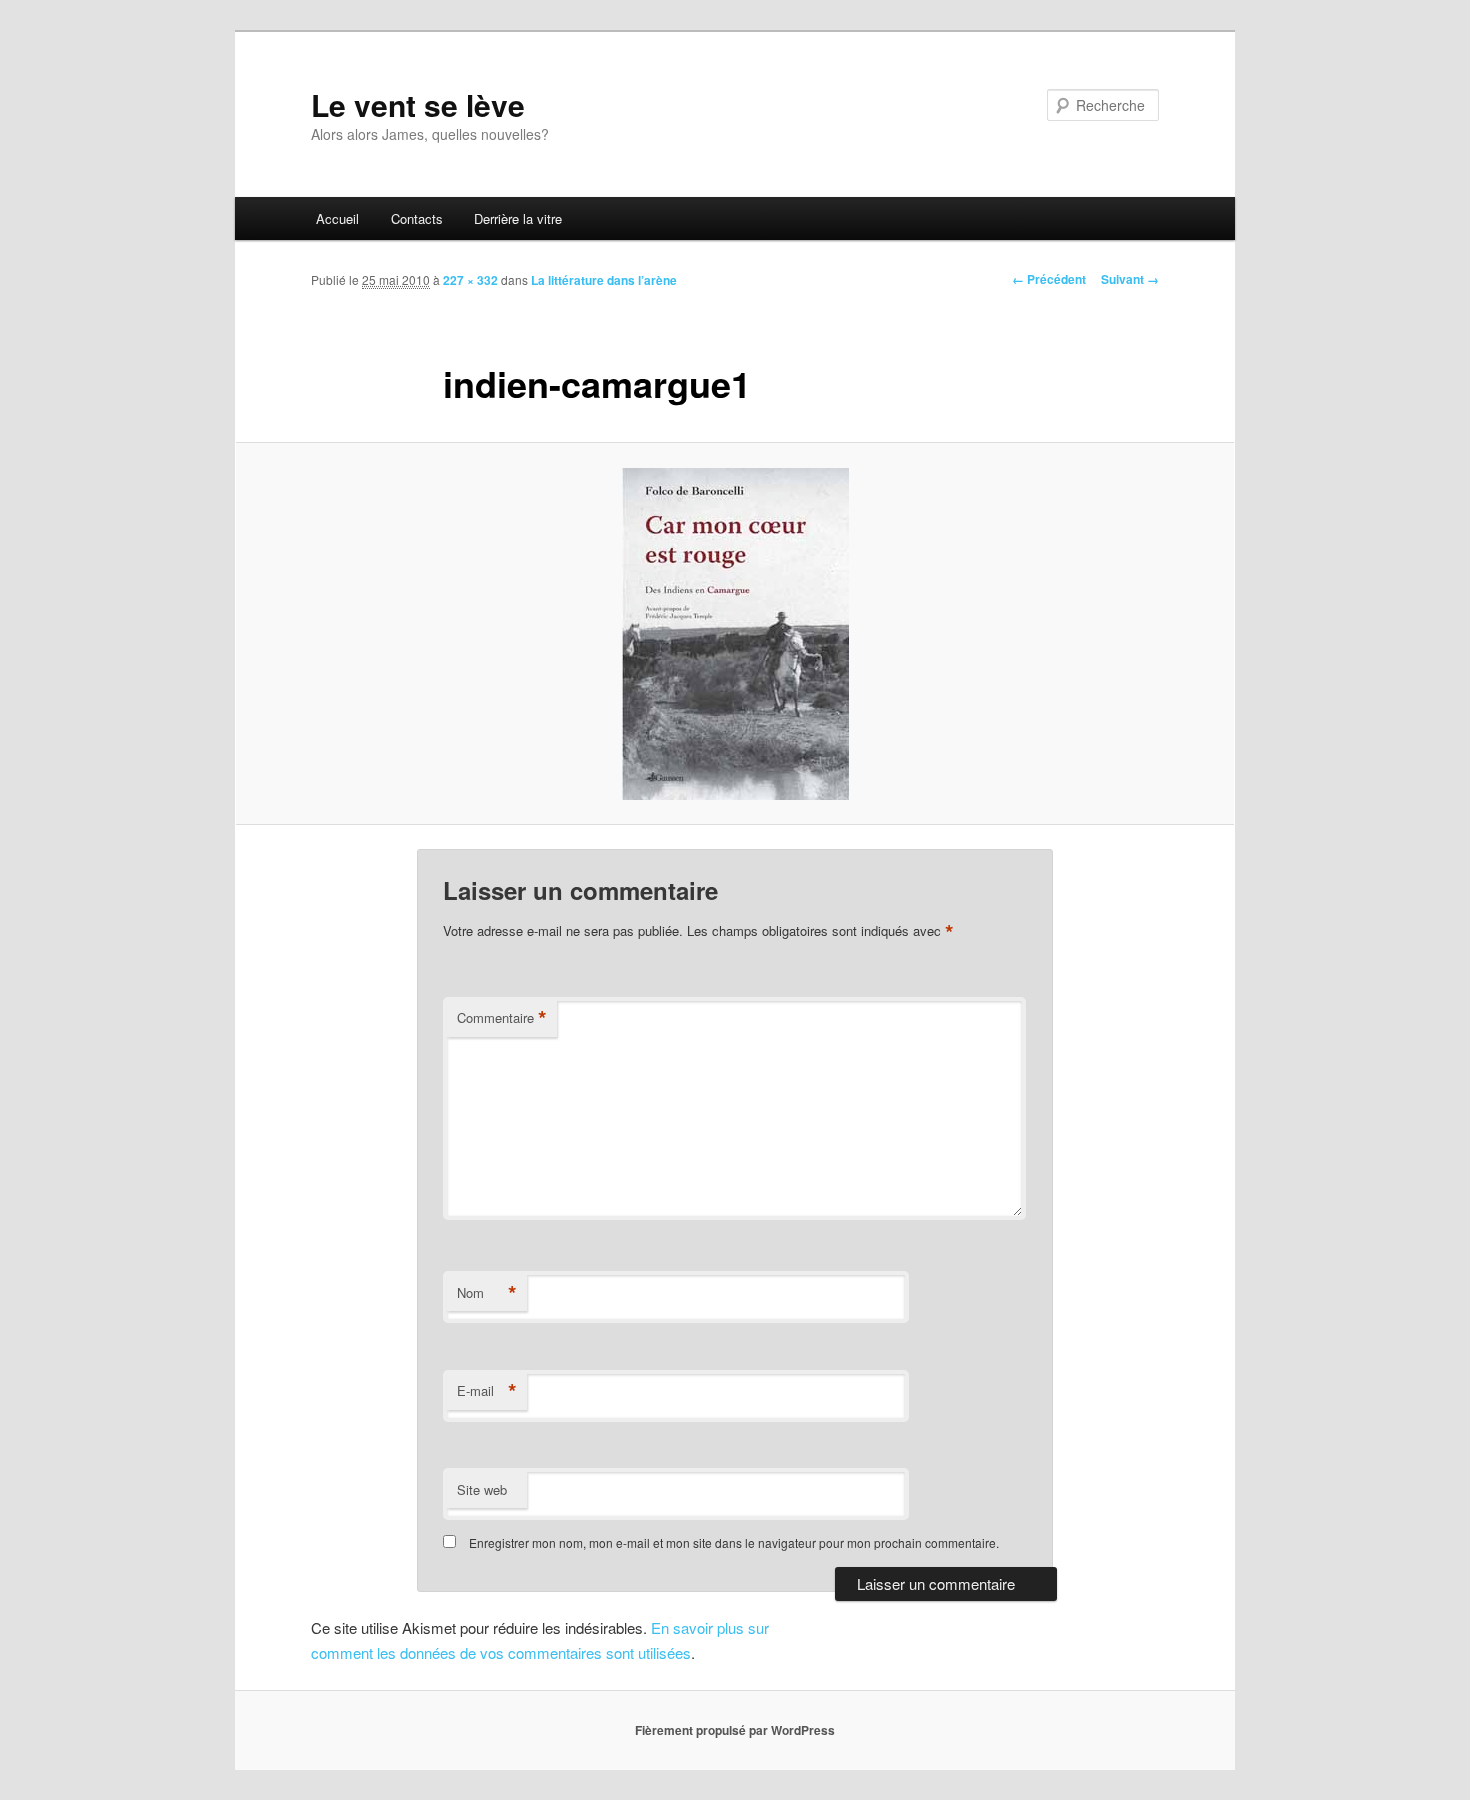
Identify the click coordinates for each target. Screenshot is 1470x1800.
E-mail (487, 1391)
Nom (487, 1293)
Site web (482, 1489)
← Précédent (1049, 279)
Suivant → (1130, 279)
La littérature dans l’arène (604, 280)
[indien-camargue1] (735, 634)
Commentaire (502, 1018)
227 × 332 (470, 280)
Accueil (337, 218)
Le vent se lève (418, 104)
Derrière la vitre (518, 218)
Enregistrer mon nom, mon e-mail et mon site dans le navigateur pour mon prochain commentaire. (734, 1542)
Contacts (417, 218)
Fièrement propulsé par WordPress (735, 1730)
